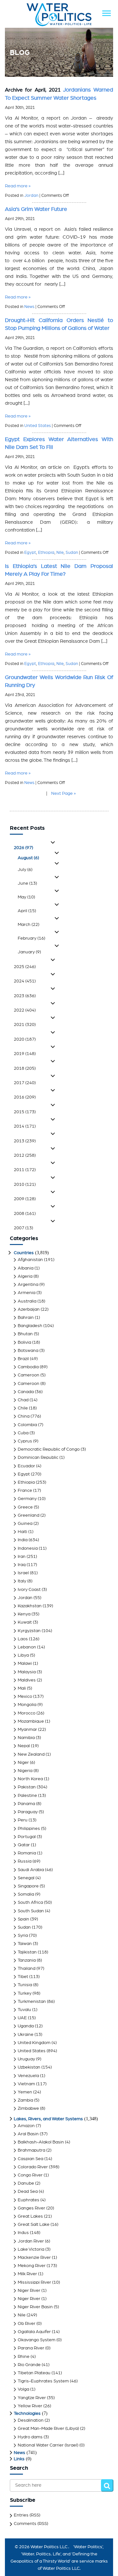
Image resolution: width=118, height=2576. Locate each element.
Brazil (23, 1359)
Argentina (28, 1285)
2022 (25, 1010)
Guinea (25, 1524)
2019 (25, 1054)
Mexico (25, 1697)
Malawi (25, 1663)
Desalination (31, 2420)
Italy (22, 1581)
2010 (25, 1185)
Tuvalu (24, 2010)
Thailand (27, 1969)
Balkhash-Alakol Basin (41, 2142)
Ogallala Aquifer (34, 2332)
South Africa (30, 1902)
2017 (25, 1083)
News (29, 307)
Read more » (18, 186)
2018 (25, 1068)
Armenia (27, 1293)
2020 (25, 1039)
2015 (25, 1112)
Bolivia (24, 1342)
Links (19, 2459)
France (25, 1491)
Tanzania (27, 1960)
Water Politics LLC (49, 2547)
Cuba (23, 1433)
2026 (23, 848)
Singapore (28, 1886)
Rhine (24, 2357)
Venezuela (28, 2076)
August (28, 858)
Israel (23, 1573)
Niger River (29, 2291)
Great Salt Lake (34, 2225)
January (29, 952)
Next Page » (63, 793)
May (26, 897)
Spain (23, 1919)
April (27, 911)
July (25, 870)
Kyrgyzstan (29, 1631)
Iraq (22, 1565)
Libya (23, 1655)
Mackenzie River (34, 2258)
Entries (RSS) (27, 2515)
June (27, 883)
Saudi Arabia (31, 1870)
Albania (26, 1268)
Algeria (25, 1276)
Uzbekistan (29, 2067)
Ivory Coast (29, 1590)
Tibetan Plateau (34, 2373)
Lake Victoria (31, 2249)
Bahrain (26, 1318)
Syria (23, 1936)
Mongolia (27, 1705)
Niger (23, 1763)
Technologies (27, 2414)
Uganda (26, 2026)
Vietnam (26, 2084)
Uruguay (26, 2059)
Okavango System (37, 2340)
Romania (27, 1853)
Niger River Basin (35, 2307)
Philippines (29, 1829)
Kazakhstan (30, 1606)
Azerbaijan (29, 1309)
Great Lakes (30, 2216)
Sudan (72, 553)
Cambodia (28, 1367)
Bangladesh (30, 1326)
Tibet (23, 1977)
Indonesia (28, 1548)
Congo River (30, 2175)
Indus (23, 2233)
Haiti (22, 1532)
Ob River (27, 2324)
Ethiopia (46, 553)
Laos (23, 1639)
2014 (25, 1126)
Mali (22, 1688)
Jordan (31, 196)
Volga (23, 2389)
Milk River (27, 2274)
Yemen (25, 2092)
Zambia (25, 2100)
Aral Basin (28, 2134)
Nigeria (25, 1771)
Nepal (24, 1746)
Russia (25, 1861)
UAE (22, 2018)
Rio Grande (29, 2365)
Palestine (27, 1796)
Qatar (24, 1845)
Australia (27, 1301)
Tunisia (25, 1985)
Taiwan (25, 1944)
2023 (25, 996)
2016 (25, 1097)
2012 (25, 1155)
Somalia (26, 1894)
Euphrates (29, 2200)
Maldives (27, 1680)
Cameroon (29, 1375)
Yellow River (30, 2406)
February (31, 938)
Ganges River (31, 2208)
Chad (23, 1400)
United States (38, 426)
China (24, 1416)
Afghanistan (30, 1260)
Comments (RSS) (31, 2524)
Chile (23, 1408)
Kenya (24, 1614)
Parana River (31, 2348)
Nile (60, 553)
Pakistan (27, 1787)
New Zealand (31, 1754)
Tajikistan (27, 1952)
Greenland (29, 1515)
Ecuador (26, 1466)
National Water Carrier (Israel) (48, 2445)
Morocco (27, 1713)
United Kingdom (34, 2043)
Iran (22, 1557)
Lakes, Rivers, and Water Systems (48, 2119)
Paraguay (28, 1812)
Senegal (26, 1878)
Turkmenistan (32, 2002)
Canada (26, 1392)
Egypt (30, 553)
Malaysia (27, 1672)
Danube (26, 2183)
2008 (25, 1214)
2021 (25, 1025)
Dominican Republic (38, 1458)
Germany (27, 1499)
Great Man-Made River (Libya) (48, 2429)
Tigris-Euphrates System (43, 2381)
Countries (24, 1253)
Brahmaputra (31, 2150)
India (23, 1540)
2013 (25, 1141)
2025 (25, 967)
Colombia (27, 1425)
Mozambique (31, 1721)
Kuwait (25, 1622)
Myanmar (27, 1730)
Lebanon (27, 1647)
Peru (23, 1820)
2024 (25, 981)
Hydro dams (30, 2437)
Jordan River (31, 2241)
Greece (25, 1507)
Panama (26, 1804)
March (29, 925)
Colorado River (33, 2167)
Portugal (27, 1837)
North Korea (30, 1779)
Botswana (28, 1351)
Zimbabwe (28, 2108)
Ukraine (26, 2035)
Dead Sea (28, 2192)
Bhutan (25, 1334)
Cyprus (25, 1441)
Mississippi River (34, 2282)
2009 (25, 1199)
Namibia (26, 1738)
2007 (23, 1228)
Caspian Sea (30, 2159)
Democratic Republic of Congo (49, 1449)
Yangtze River (32, 2398)
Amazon (26, 2126)
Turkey (25, 1993)
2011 (25, 1170)
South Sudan (31, 1911)
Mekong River (32, 2266)
